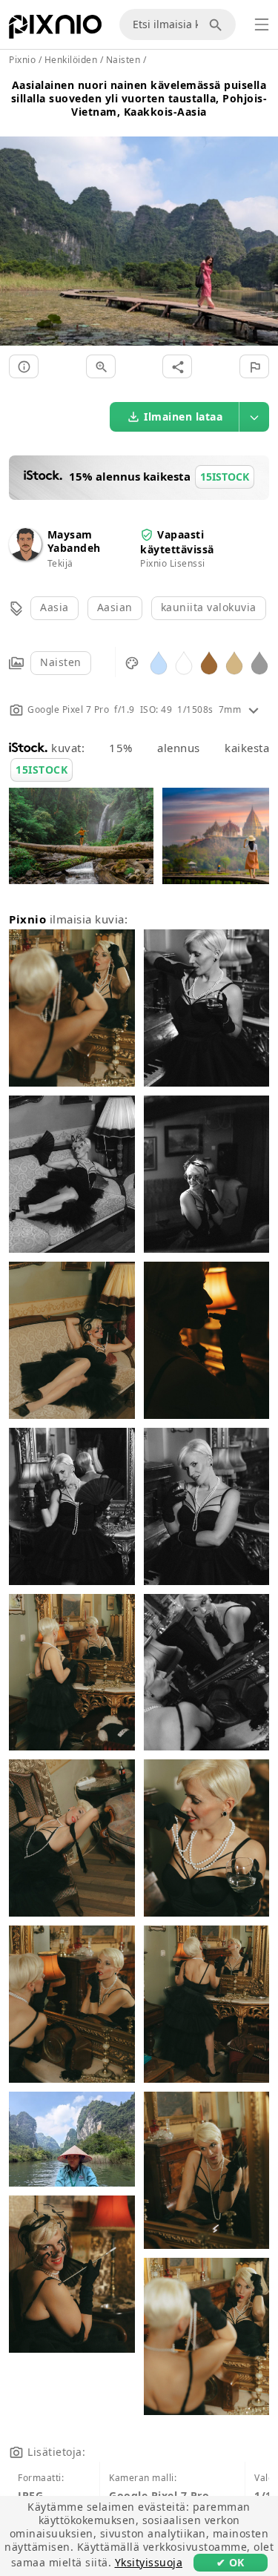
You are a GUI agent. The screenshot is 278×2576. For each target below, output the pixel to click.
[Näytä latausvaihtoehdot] (254, 417)
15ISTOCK (42, 770)
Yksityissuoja (149, 2562)
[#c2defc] (159, 662)
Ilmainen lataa (183, 416)
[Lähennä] (101, 366)
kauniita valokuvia (209, 607)
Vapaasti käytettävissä (177, 542)
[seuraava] (261, 223)
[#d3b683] (234, 662)
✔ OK (231, 2562)
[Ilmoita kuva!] (254, 366)
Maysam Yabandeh (74, 541)
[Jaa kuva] (177, 366)
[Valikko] (262, 24)
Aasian (115, 607)
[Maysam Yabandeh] (25, 557)
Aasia (54, 607)
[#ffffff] (184, 662)
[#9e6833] (209, 662)
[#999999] (259, 662)
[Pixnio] (55, 30)
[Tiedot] (24, 366)
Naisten (61, 662)
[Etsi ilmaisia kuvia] (218, 24)
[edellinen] (17, 223)
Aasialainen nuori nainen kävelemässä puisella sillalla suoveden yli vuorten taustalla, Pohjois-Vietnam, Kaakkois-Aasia (139, 98)
